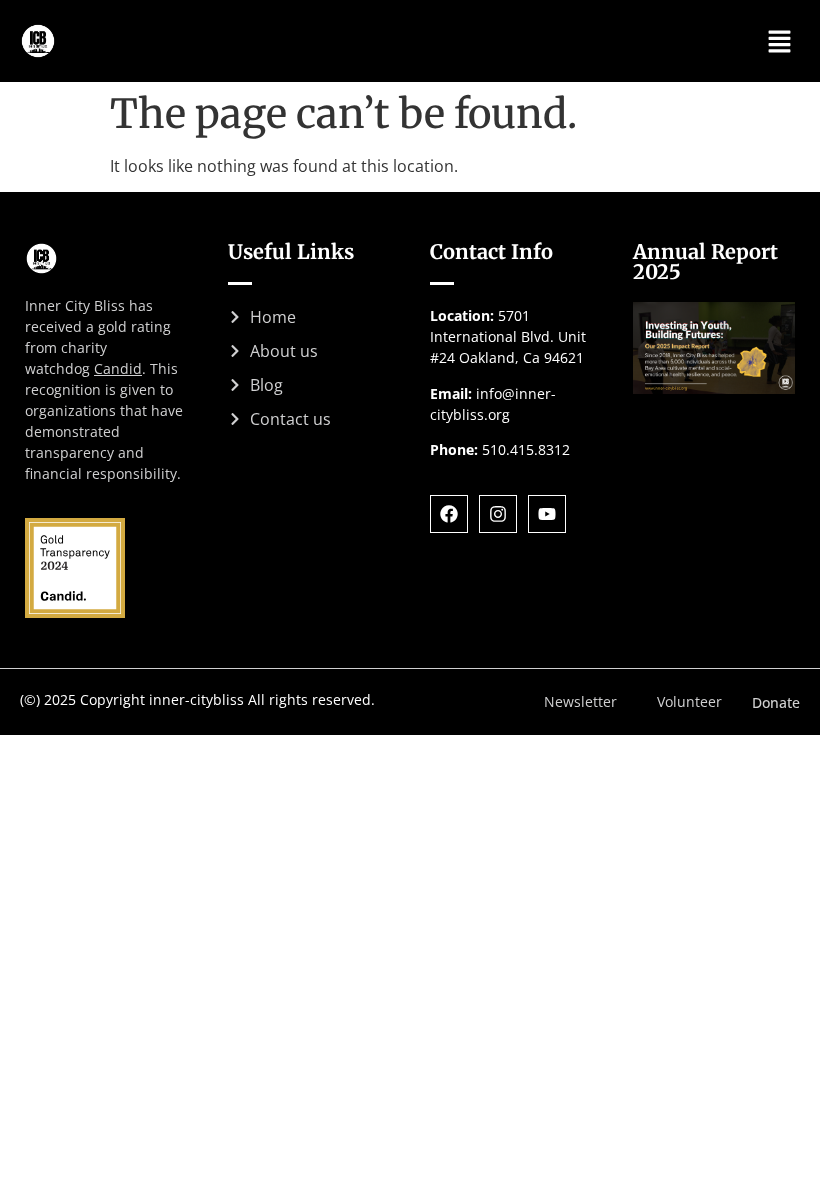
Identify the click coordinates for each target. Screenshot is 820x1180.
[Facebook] (449, 514)
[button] (780, 41)
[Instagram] (498, 514)
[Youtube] (547, 514)
